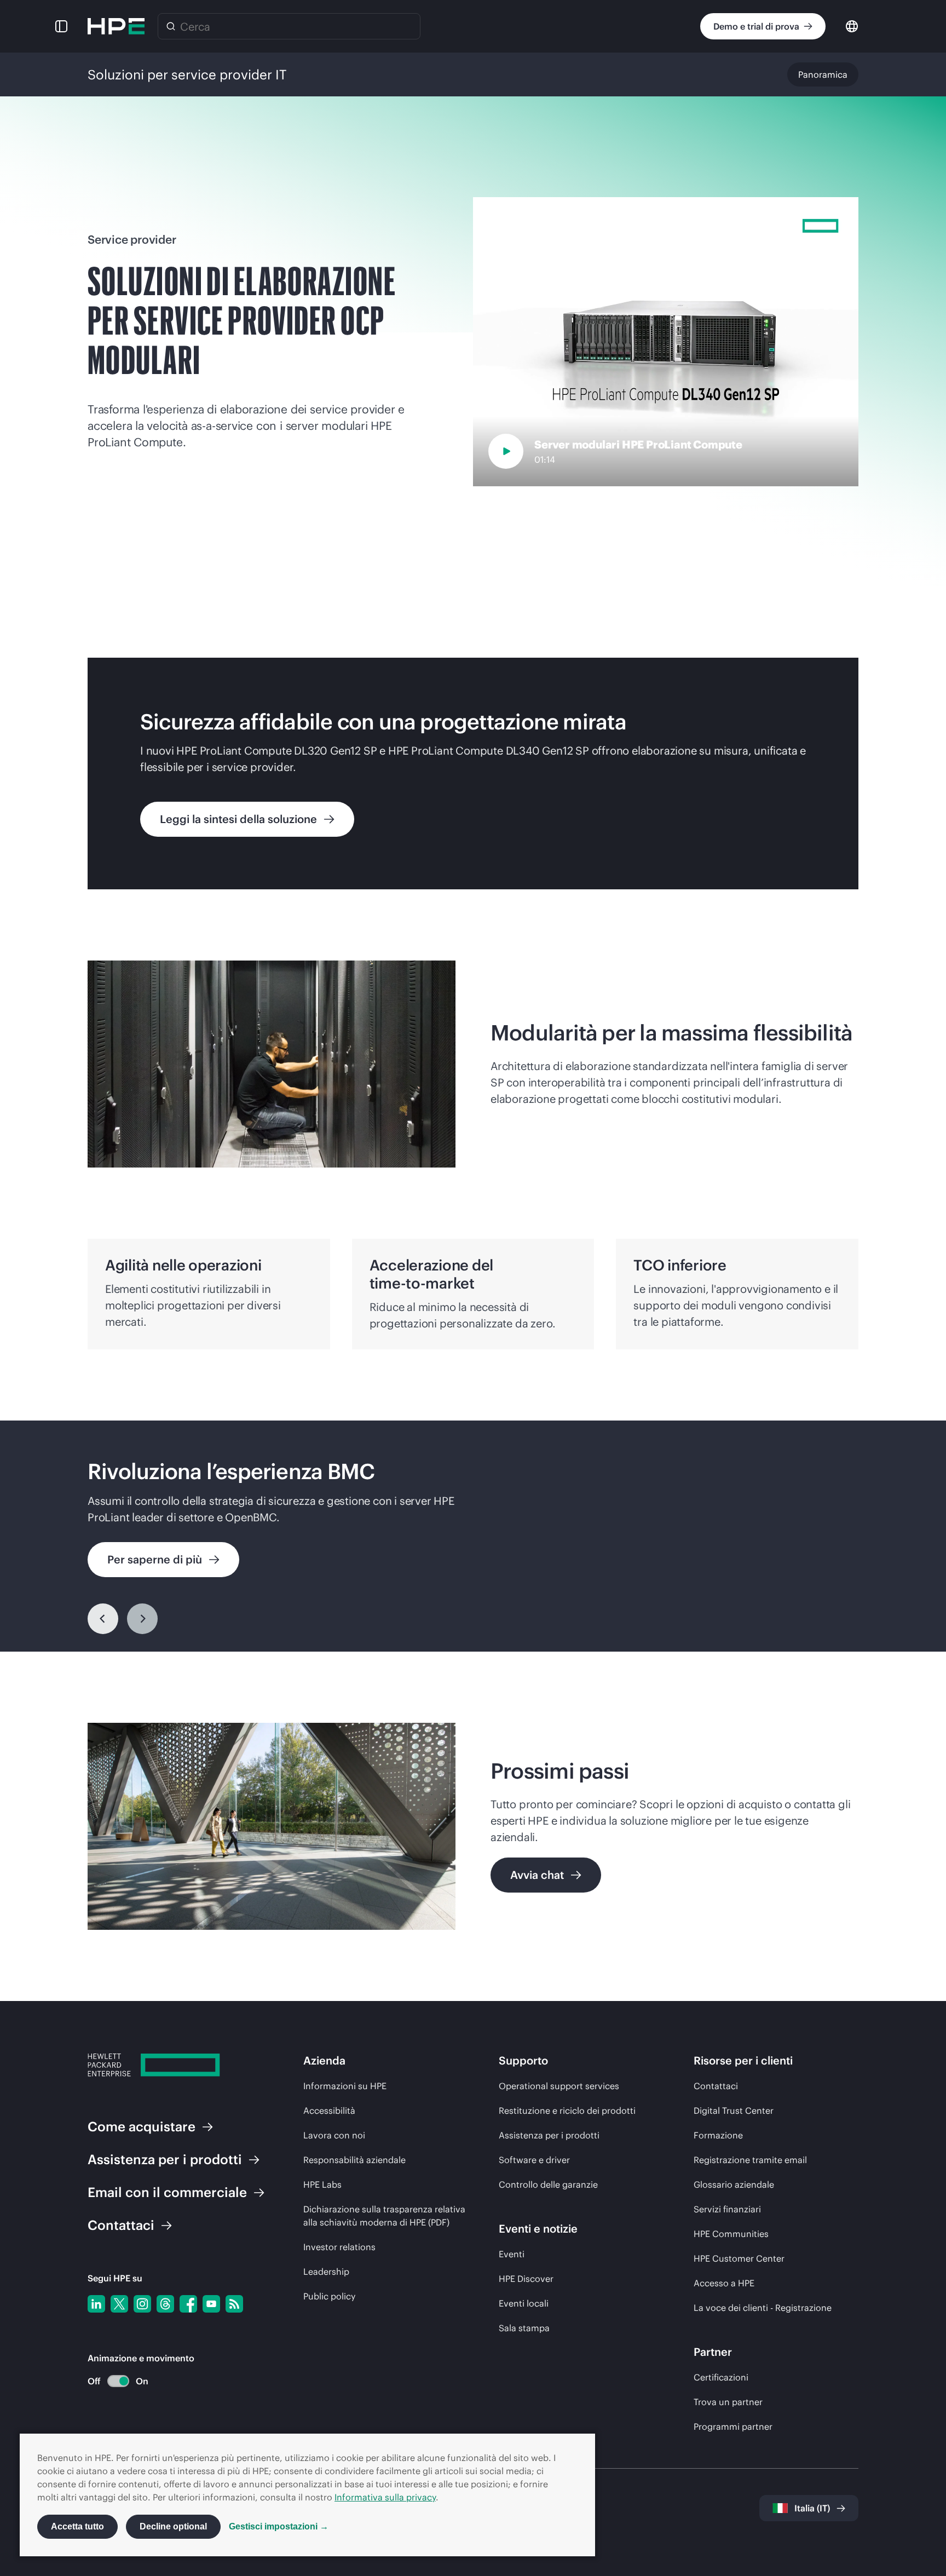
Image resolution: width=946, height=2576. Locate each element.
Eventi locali (524, 2303)
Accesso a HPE (724, 2283)
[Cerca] (171, 26)
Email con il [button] (167, 2192)
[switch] (112, 2381)
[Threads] (165, 2304)
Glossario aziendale (734, 2184)
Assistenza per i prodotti (549, 2135)
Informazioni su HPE (345, 2086)
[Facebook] (188, 2304)
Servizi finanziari (727, 2209)
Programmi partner (733, 2427)
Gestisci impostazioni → (279, 2526)
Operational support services (559, 2086)
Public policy (329, 2296)
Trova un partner (728, 2402)
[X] (119, 2304)
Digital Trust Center (734, 2111)
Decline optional (173, 2526)
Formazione (718, 2135)
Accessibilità (329, 2111)
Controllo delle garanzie (548, 2184)
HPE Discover (526, 2279)
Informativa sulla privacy (385, 2497)
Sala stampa (524, 2328)
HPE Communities (731, 2234)
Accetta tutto (77, 2526)
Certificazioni (721, 2377)
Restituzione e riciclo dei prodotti (567, 2111)
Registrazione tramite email (750, 2160)
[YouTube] (211, 2304)
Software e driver (534, 2160)
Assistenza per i (165, 2159)
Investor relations (339, 2247)
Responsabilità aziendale (354, 2160)
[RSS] (234, 2304)
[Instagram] (142, 2304)
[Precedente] (103, 1619)
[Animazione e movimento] (118, 2381)
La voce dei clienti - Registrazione (763, 2308)
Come (142, 2126)
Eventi (512, 2254)
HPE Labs (322, 2184)
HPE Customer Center (739, 2258)
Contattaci (716, 2086)
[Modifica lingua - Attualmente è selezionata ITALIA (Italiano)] (852, 25)
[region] (473, 1536)
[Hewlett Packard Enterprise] (116, 26)
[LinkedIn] (96, 2304)
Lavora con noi (334, 2135)
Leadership (326, 2272)
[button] (61, 26)
